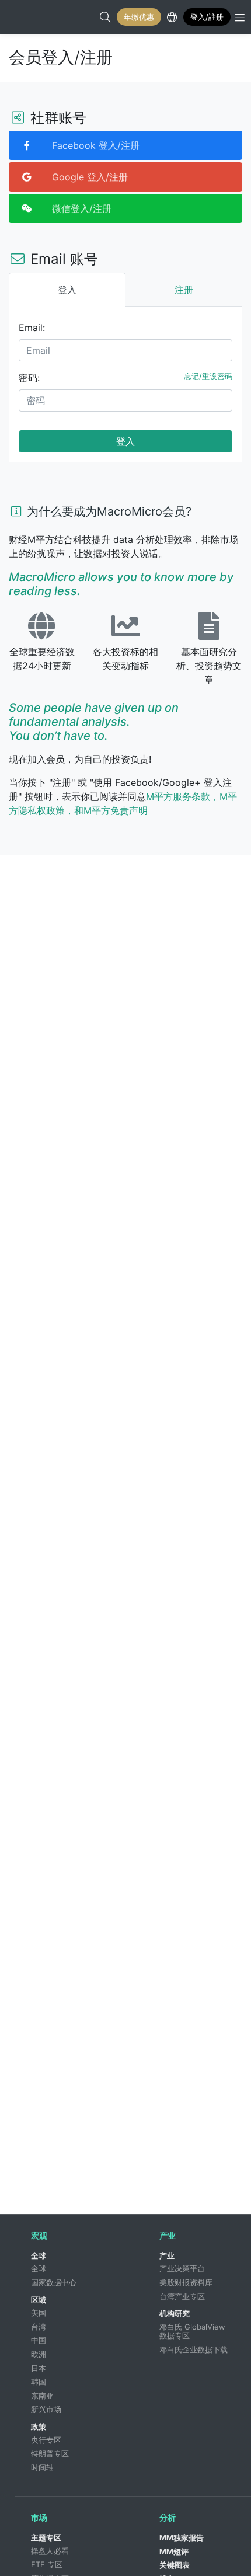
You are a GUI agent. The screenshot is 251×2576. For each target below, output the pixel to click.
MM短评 (174, 2551)
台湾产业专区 (182, 2296)
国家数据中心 (54, 2282)
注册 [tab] (184, 290)
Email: (32, 328)
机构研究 (175, 2313)
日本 (39, 2368)
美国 (39, 2313)
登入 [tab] (67, 290)
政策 (39, 2427)
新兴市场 (46, 2409)
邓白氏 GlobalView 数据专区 (194, 2331)
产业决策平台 (182, 2268)
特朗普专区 (50, 2453)
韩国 (39, 2382)
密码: (29, 378)
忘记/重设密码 (208, 376)
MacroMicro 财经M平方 (21, 17)
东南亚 (42, 2396)
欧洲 (39, 2354)
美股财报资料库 (186, 2282)
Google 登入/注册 (88, 177)
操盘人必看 (50, 2551)
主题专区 (46, 2537)
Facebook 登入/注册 (94, 145)
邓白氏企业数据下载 (194, 2349)
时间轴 (42, 2467)
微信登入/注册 (80, 208)
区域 (39, 2300)
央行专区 (46, 2440)
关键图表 (175, 2565)
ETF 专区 (47, 2564)
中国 (39, 2340)
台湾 (39, 2327)
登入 (125, 441)
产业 (167, 2255)
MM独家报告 (182, 2537)
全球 (39, 2255)
